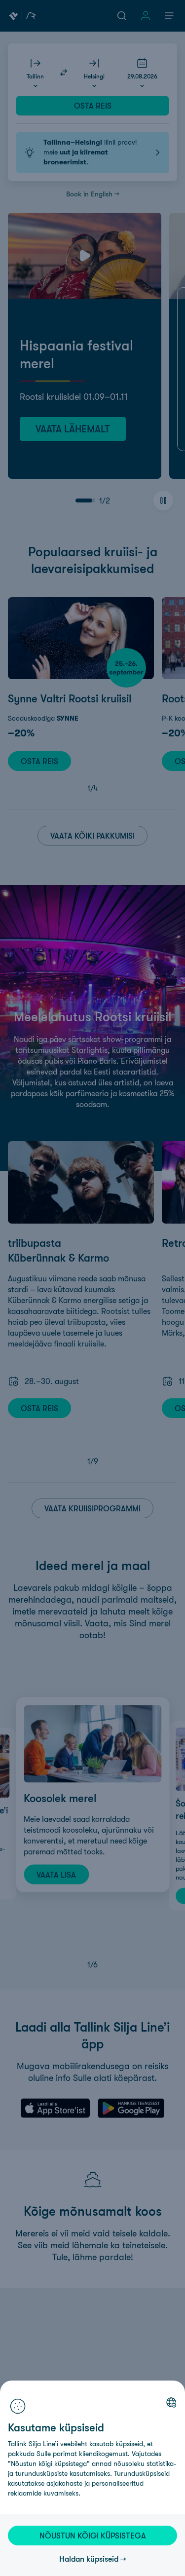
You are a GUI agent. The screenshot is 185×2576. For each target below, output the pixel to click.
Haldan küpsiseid (89, 2559)
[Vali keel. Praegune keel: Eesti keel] (171, 2402)
